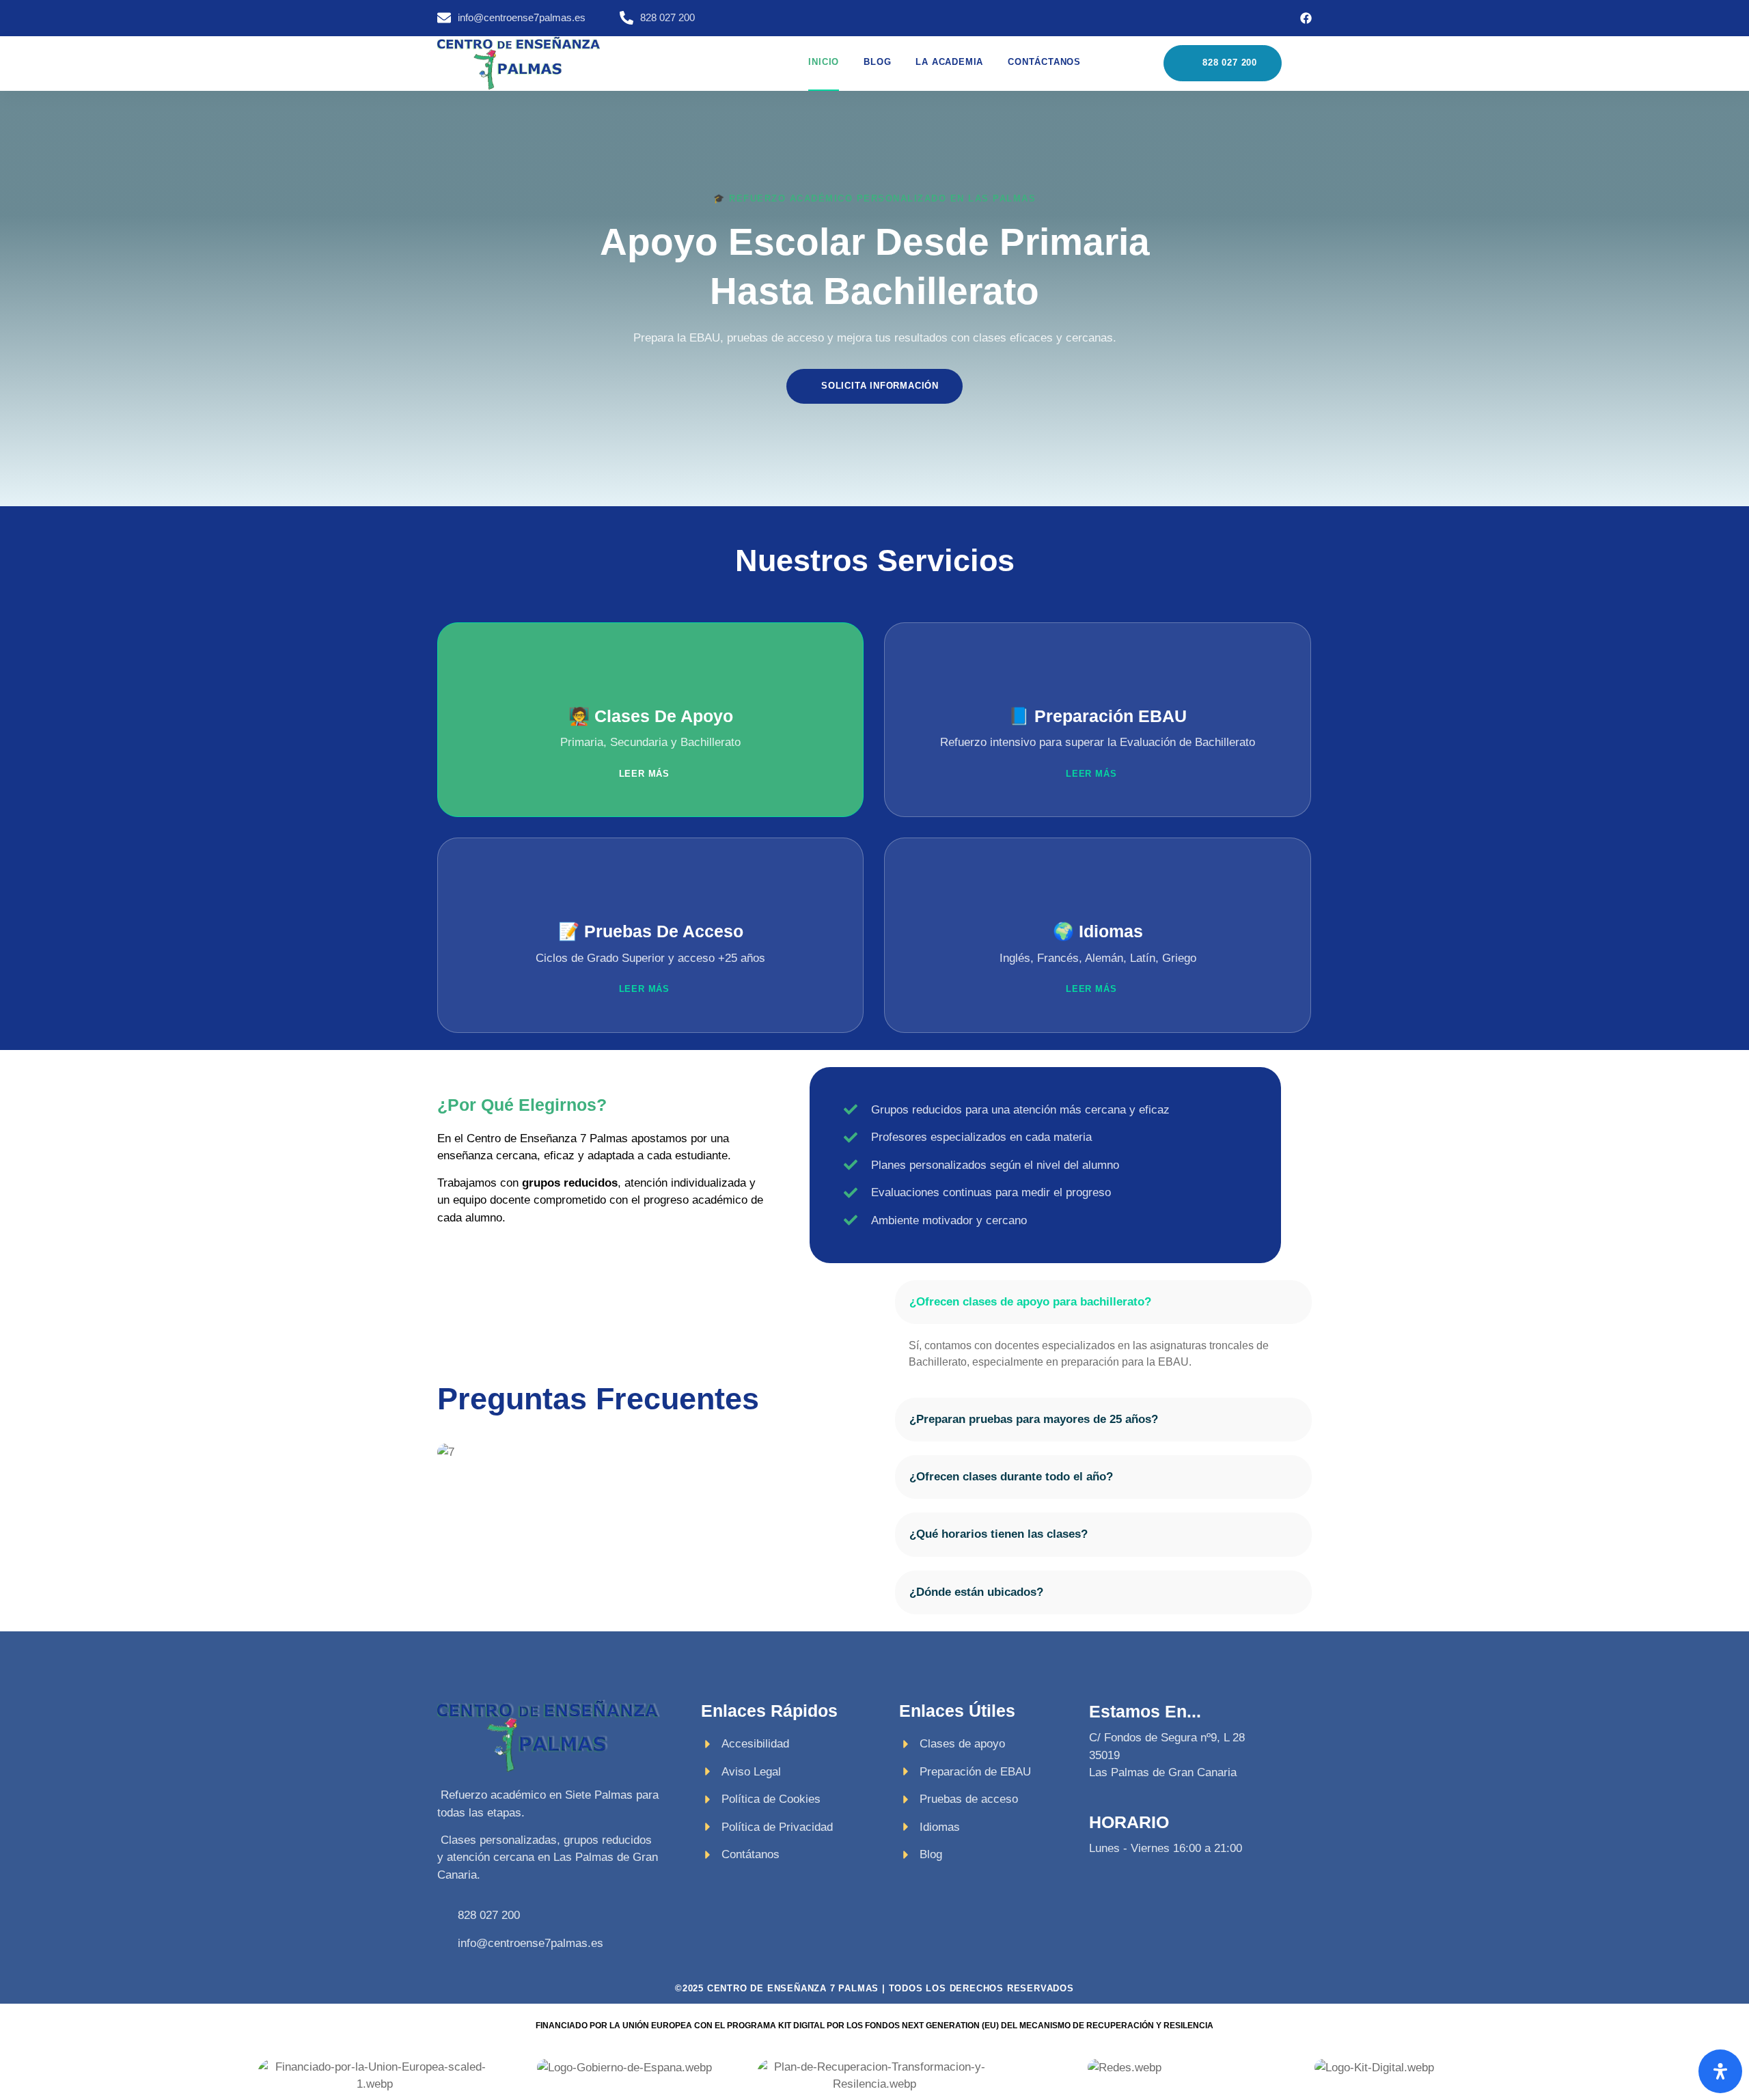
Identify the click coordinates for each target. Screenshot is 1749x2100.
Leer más (644, 774)
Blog (877, 62)
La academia (949, 62)
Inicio (824, 62)
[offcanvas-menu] (1305, 64)
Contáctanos (1044, 62)
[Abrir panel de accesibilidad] (1720, 2071)
